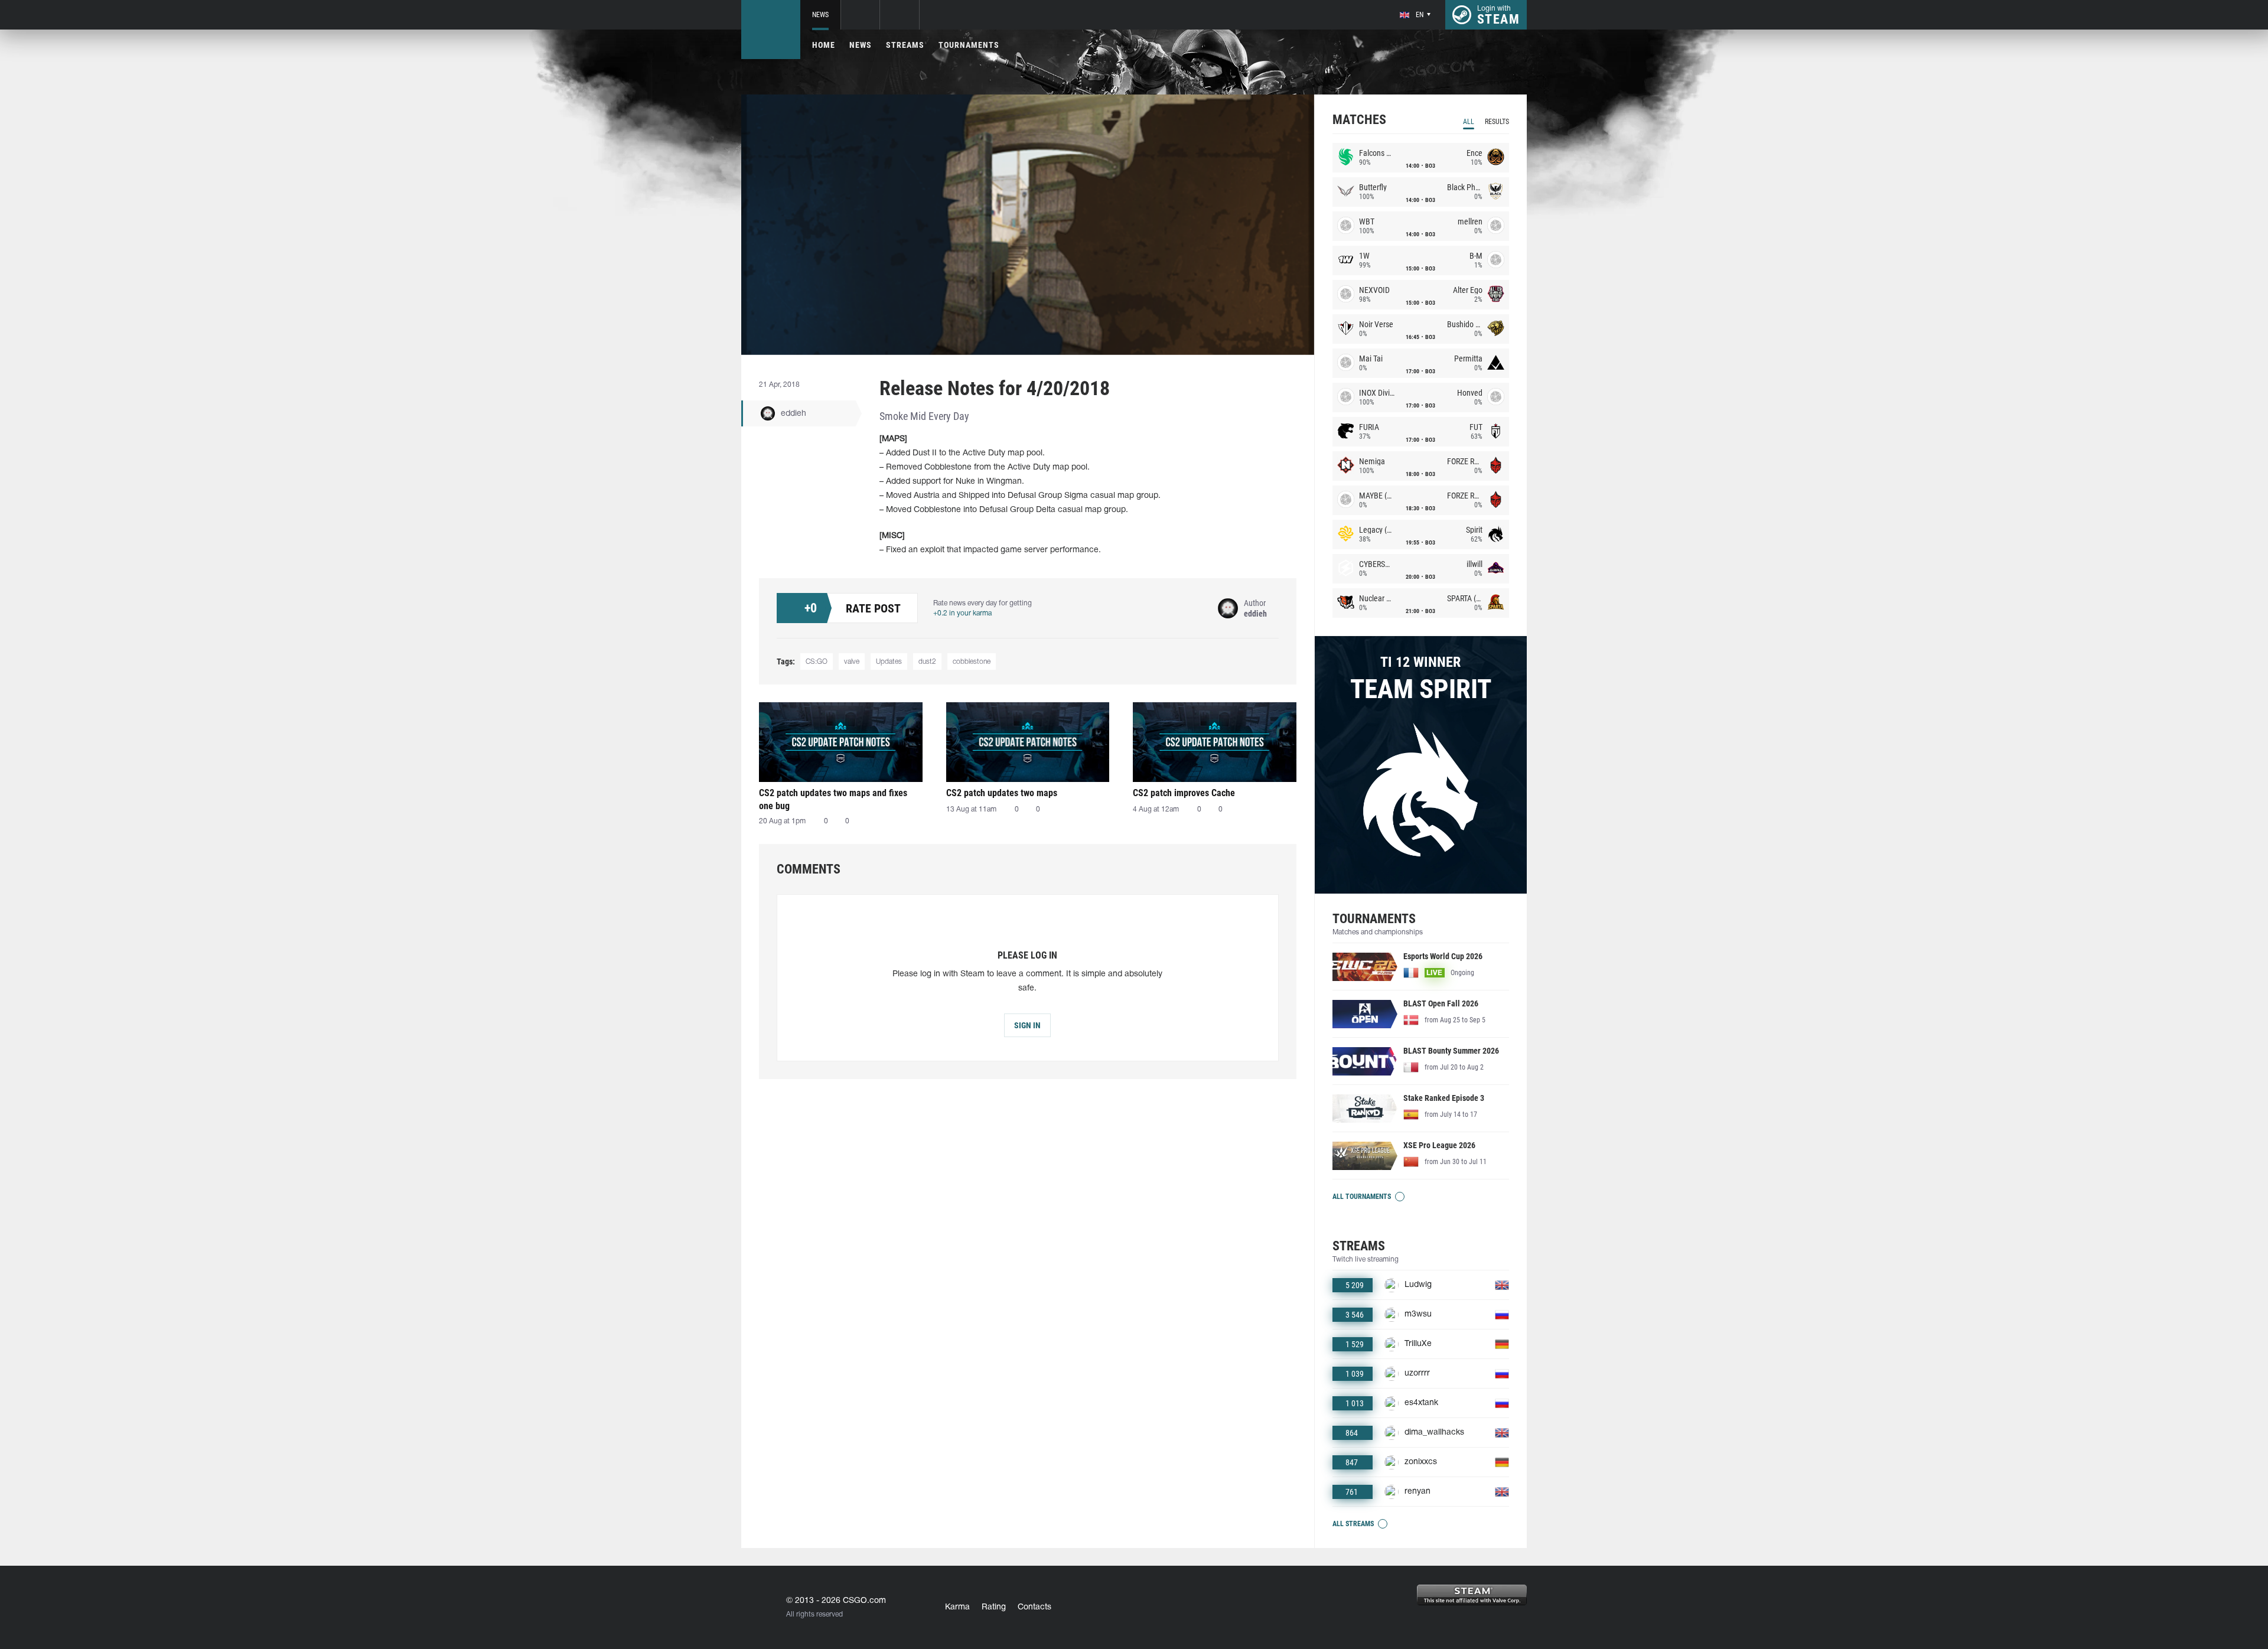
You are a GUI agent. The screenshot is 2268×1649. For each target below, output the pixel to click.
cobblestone (972, 662)
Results (1497, 122)
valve (852, 662)
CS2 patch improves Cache (1184, 793)
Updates (889, 662)
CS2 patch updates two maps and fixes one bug (833, 799)
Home (824, 45)
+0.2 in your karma (962, 613)
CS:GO (817, 662)
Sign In (1027, 1025)
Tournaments (969, 45)
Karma (957, 1607)
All (1469, 122)
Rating (994, 1607)
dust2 (927, 662)
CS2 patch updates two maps (1002, 793)
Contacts (1034, 1607)
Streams (905, 45)
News (820, 15)
